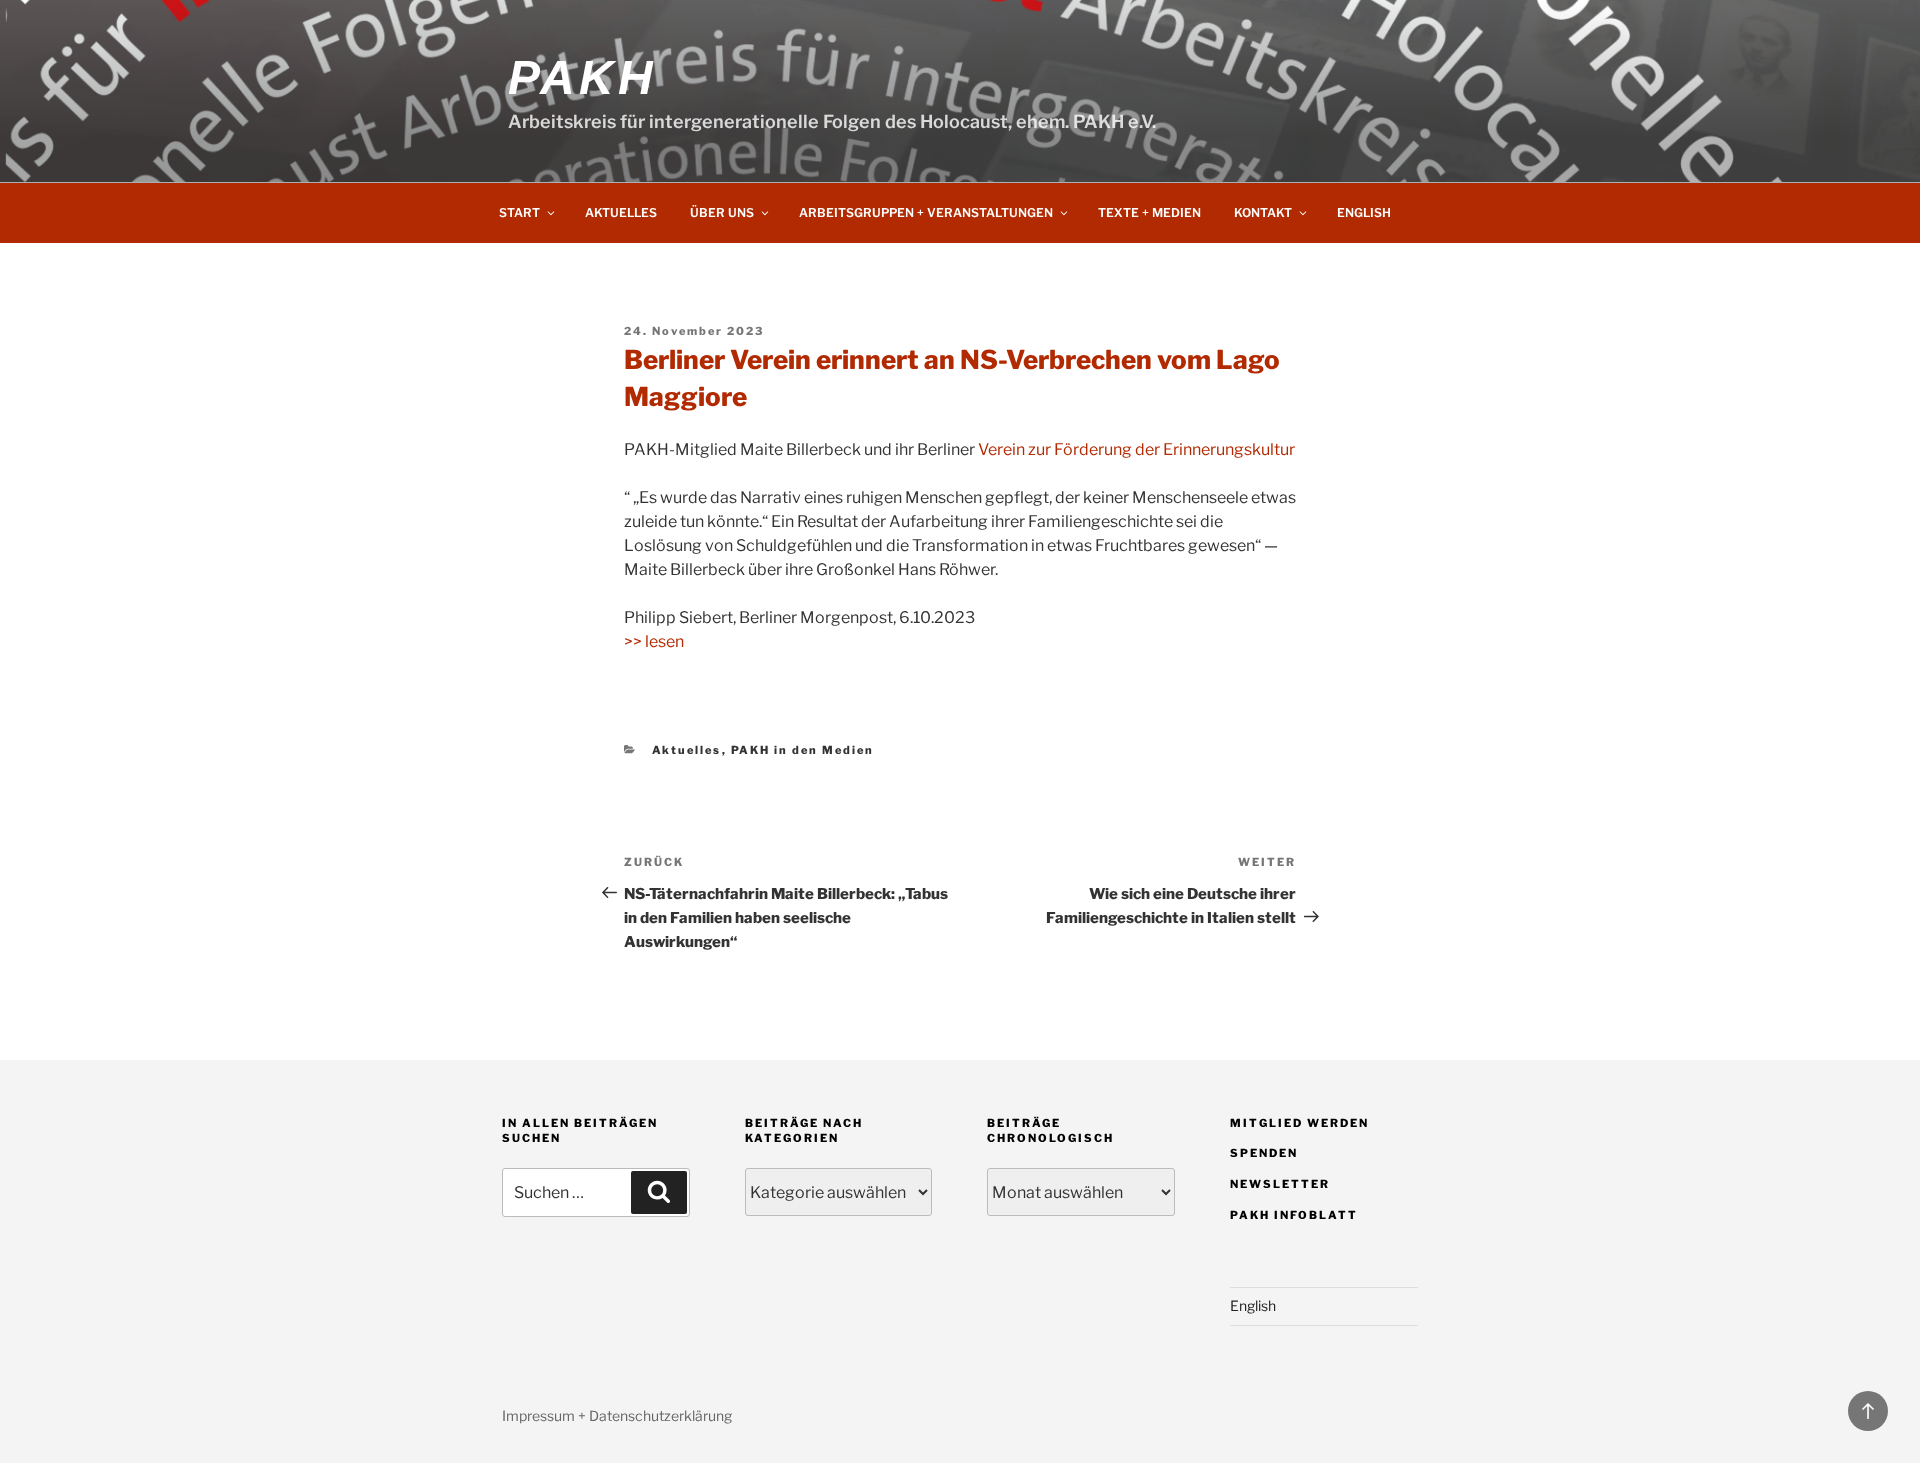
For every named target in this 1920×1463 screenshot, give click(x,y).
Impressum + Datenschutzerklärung (617, 1415)
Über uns (722, 212)
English (1364, 212)
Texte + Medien (1149, 212)
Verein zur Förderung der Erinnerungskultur (1136, 449)
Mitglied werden (1299, 1123)
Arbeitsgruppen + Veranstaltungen (926, 212)
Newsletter (1280, 1184)
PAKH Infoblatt (1294, 1215)
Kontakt (1263, 212)
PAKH (582, 77)
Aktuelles (621, 212)
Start (519, 212)
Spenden (1264, 1153)
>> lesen (654, 641)
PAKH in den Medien (803, 750)
